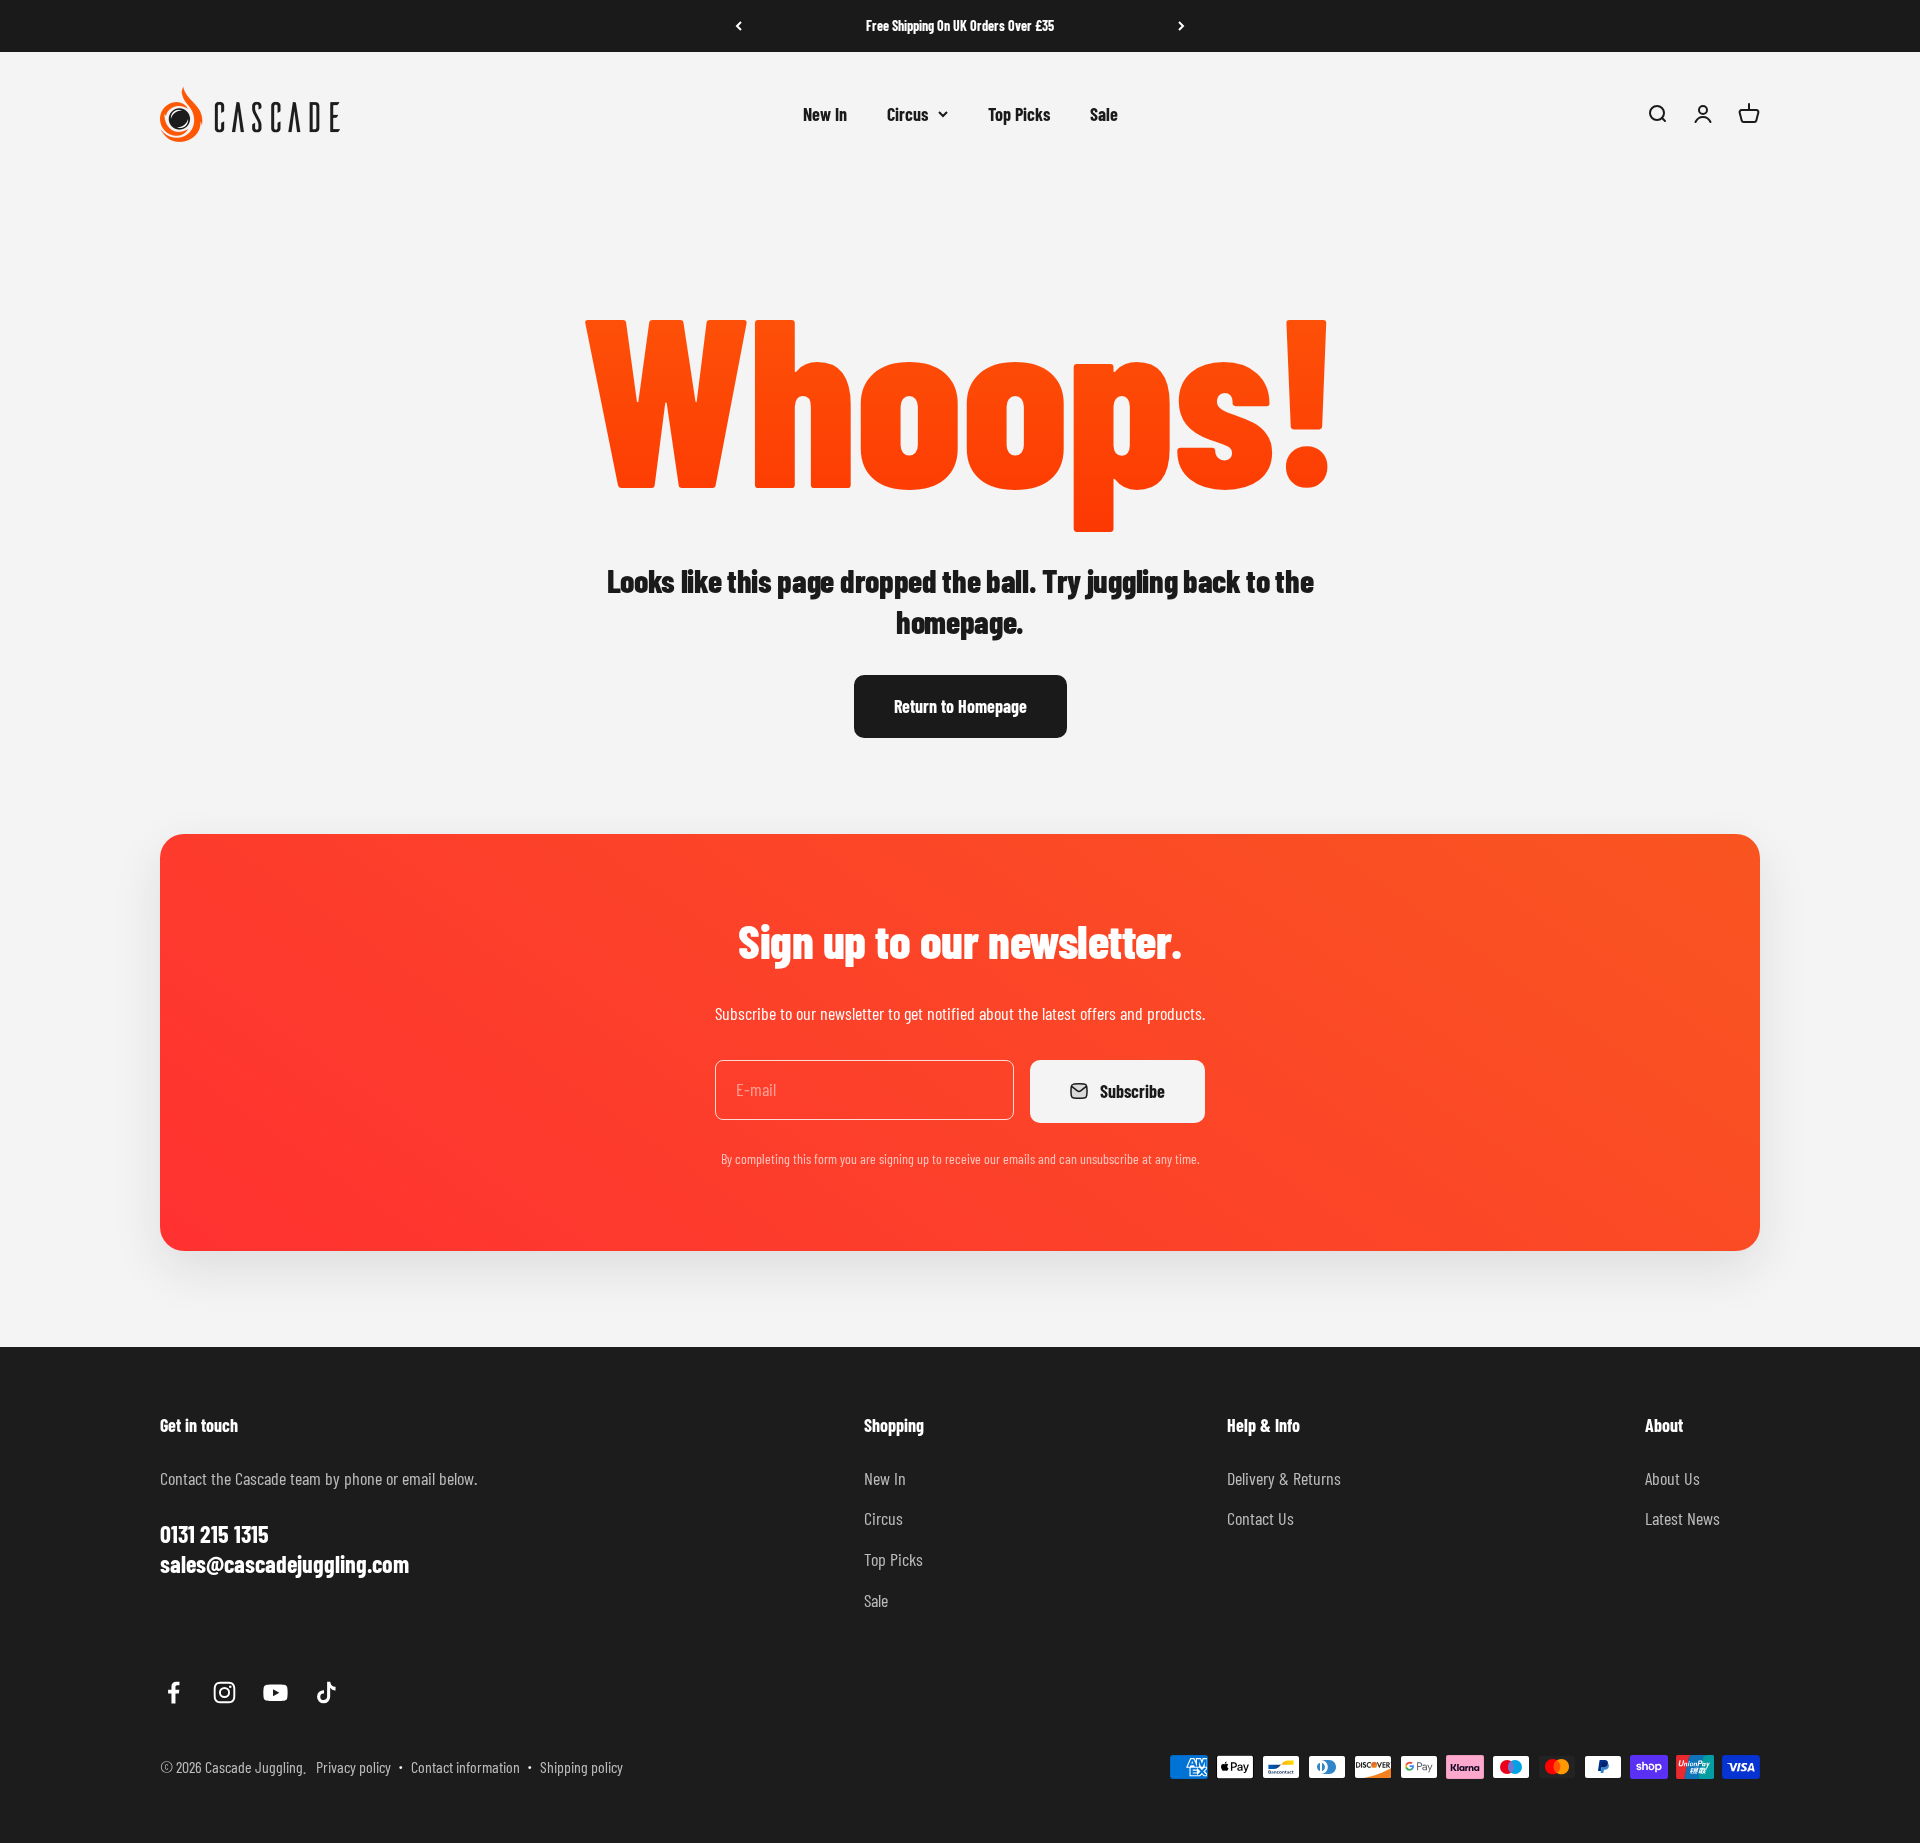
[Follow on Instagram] (224, 1692)
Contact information (465, 1766)
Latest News (1682, 1518)
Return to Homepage (960, 706)
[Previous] (738, 26)
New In (825, 113)
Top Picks (1019, 113)
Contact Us (1260, 1518)
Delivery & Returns (1284, 1478)
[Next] (1181, 26)
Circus (907, 113)
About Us (1672, 1478)
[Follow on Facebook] (173, 1692)
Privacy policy (353, 1766)
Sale (1104, 113)
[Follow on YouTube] (275, 1692)
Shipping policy (581, 1766)
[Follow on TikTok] (326, 1692)
